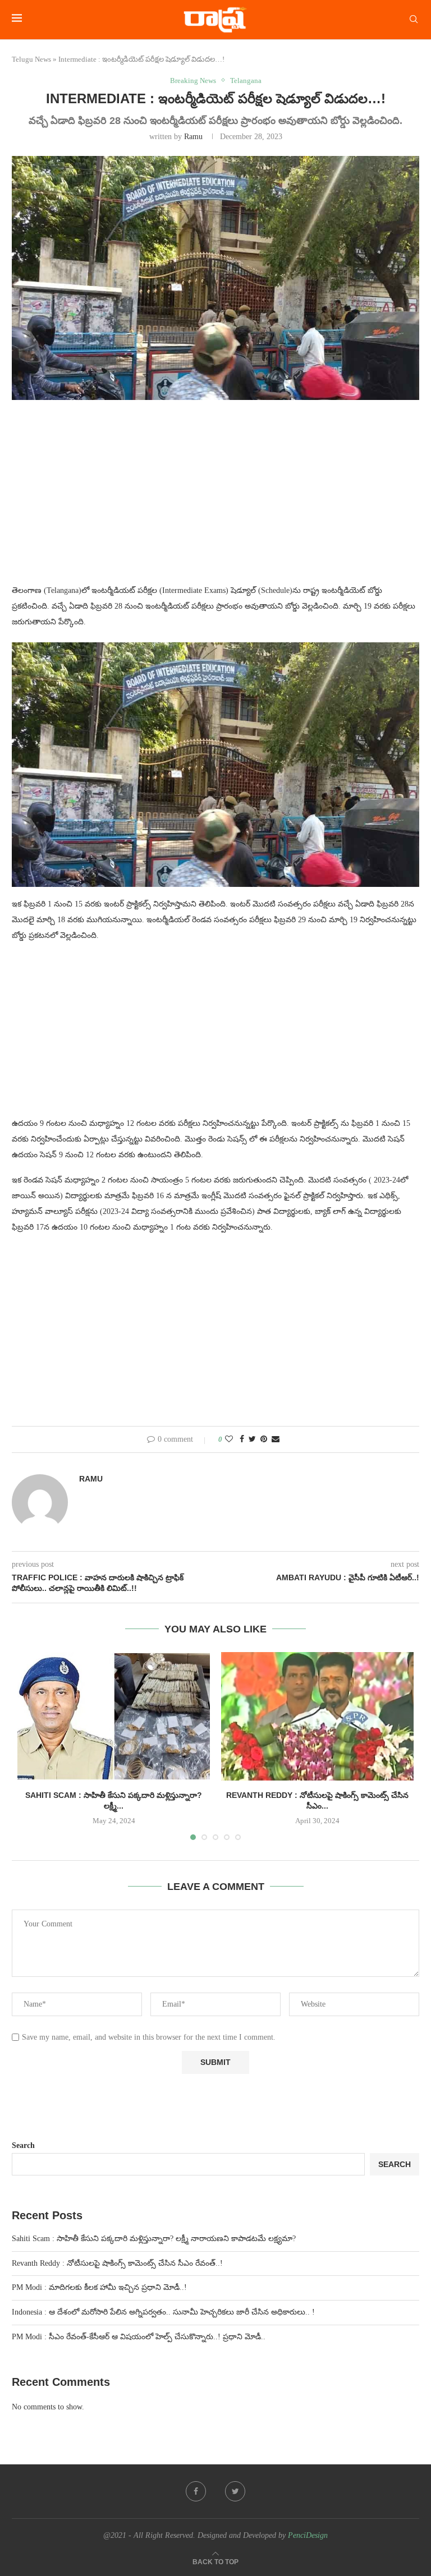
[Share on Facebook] (242, 1439)
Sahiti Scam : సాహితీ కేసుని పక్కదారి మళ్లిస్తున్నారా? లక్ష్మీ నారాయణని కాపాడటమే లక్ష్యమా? (154, 2239)
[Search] (414, 20)
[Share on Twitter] (252, 1439)
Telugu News (31, 59)
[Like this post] (229, 1439)
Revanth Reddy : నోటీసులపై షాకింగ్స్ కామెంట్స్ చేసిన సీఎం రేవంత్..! (117, 2263)
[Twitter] (235, 2491)
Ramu (193, 137)
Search (23, 2145)
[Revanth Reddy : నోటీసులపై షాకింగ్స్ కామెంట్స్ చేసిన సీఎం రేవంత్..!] (317, 1716)
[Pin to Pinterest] (264, 1439)
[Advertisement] (215, 499)
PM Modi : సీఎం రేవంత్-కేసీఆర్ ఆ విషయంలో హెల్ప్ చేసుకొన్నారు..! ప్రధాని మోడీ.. (139, 2337)
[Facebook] (196, 2491)
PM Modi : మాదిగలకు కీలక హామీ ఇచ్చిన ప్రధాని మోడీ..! (99, 2287)
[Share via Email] (276, 1439)
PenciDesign (308, 2535)
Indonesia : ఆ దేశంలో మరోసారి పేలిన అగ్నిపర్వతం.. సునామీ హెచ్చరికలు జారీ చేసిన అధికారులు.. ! (163, 2312)
